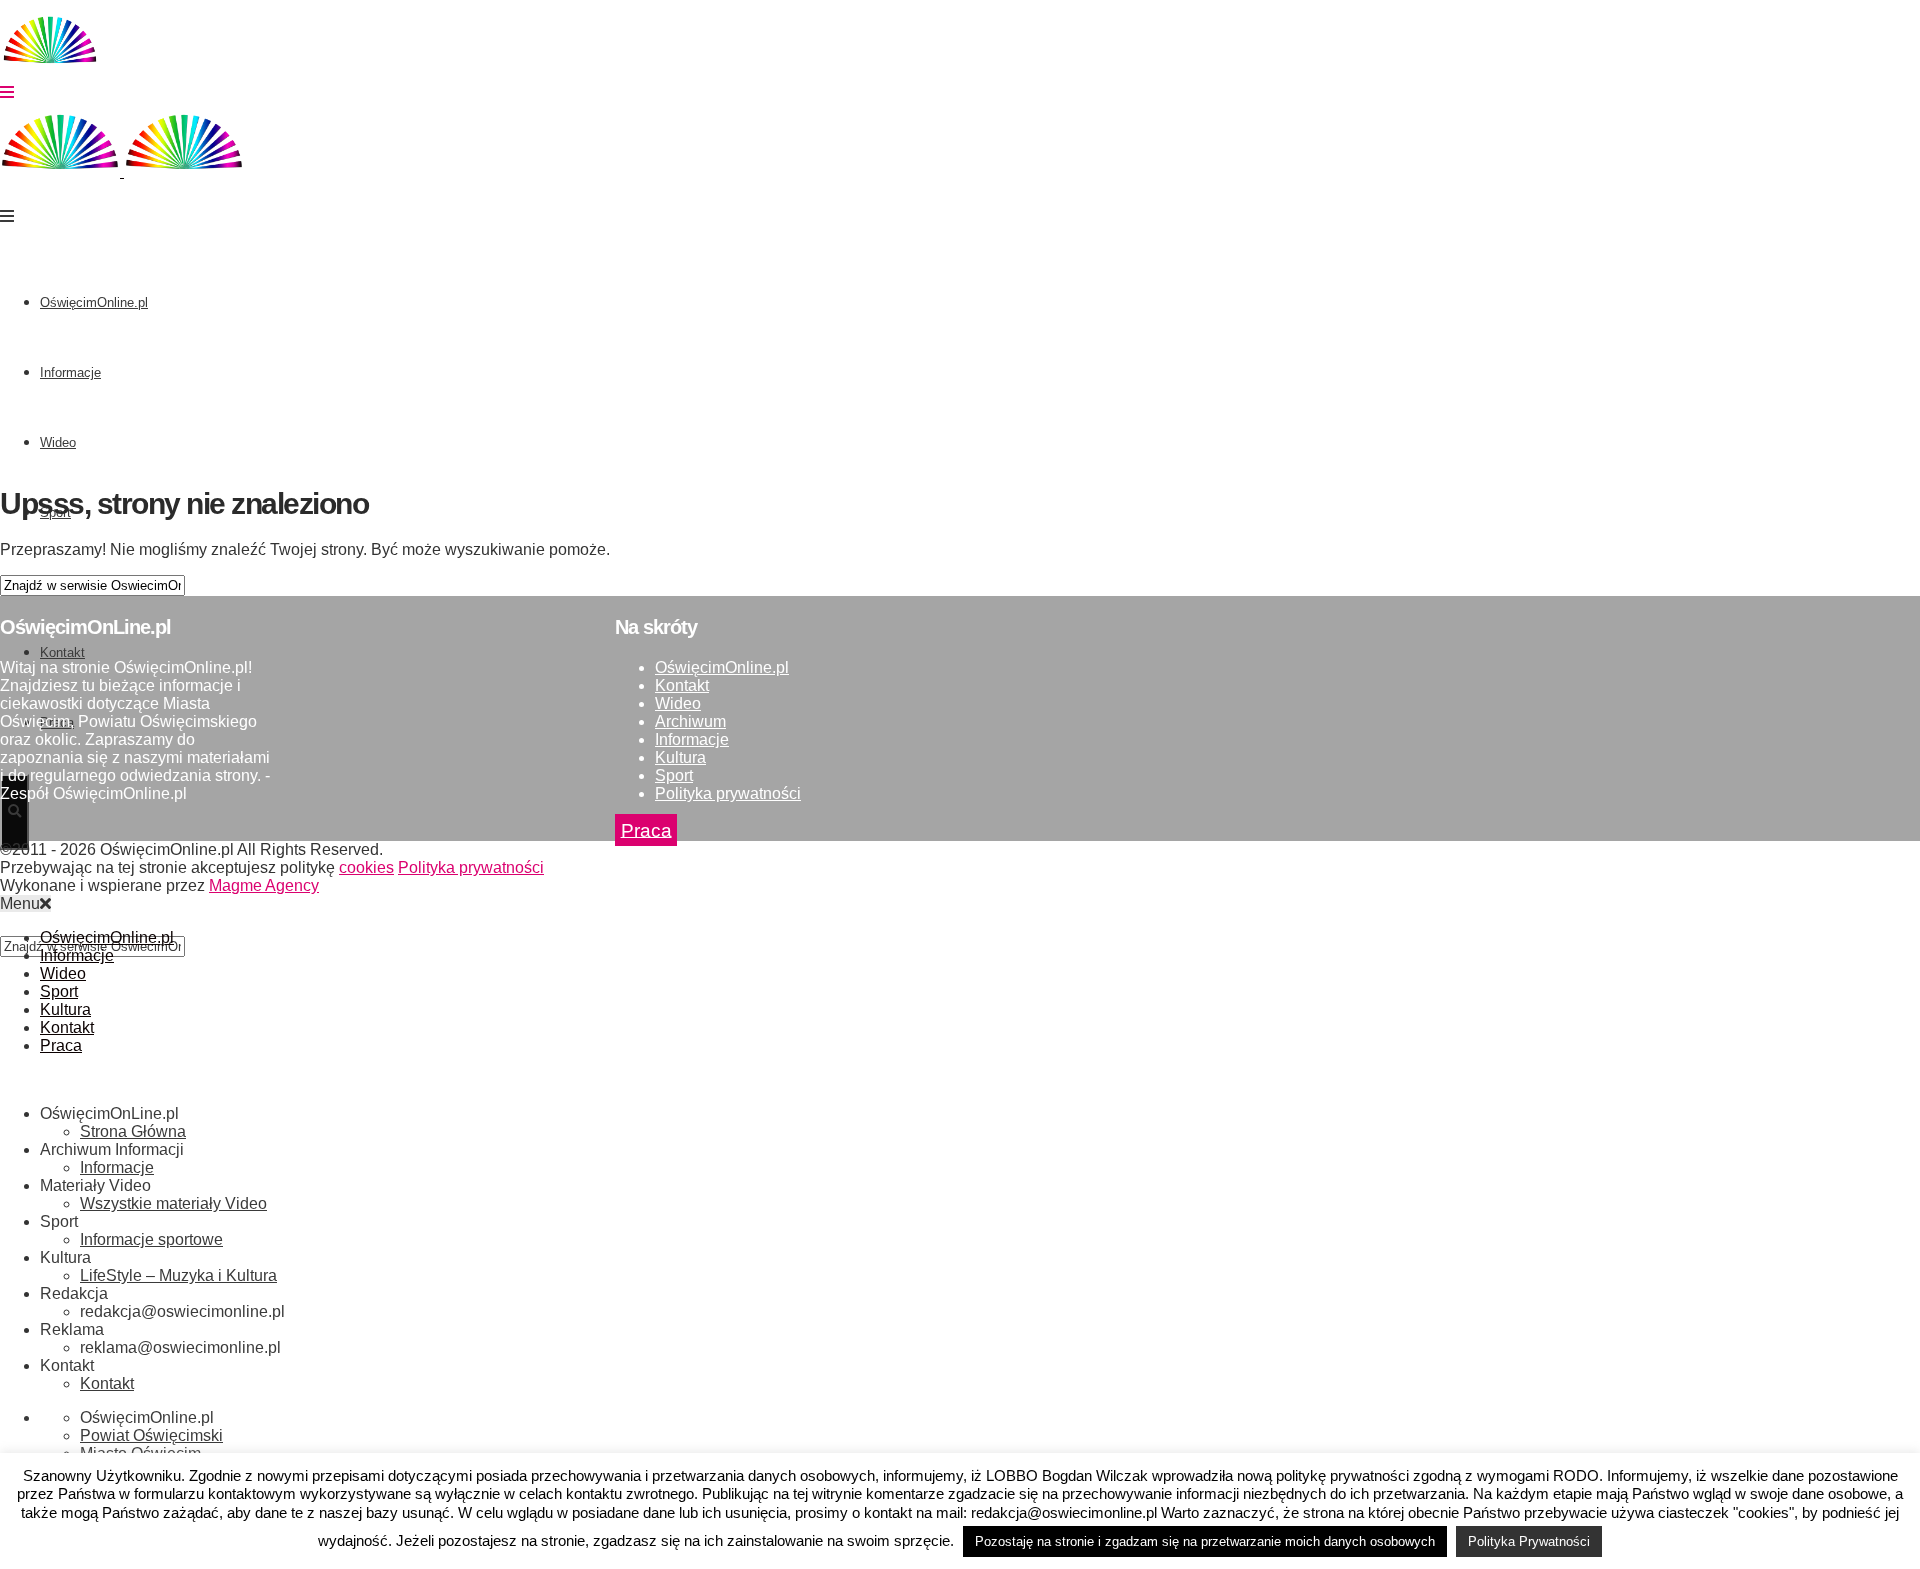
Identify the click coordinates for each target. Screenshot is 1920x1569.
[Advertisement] (960, 327)
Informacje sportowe (151, 1239)
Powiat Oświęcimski (151, 1435)
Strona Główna (133, 1131)
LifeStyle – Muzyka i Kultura (178, 1275)
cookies (366, 867)
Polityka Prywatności (1529, 1541)
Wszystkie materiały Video (173, 1203)
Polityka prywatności (728, 793)
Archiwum (690, 721)
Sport (674, 775)
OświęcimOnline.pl (94, 302)
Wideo (58, 442)
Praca (646, 829)
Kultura (680, 757)
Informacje (70, 372)
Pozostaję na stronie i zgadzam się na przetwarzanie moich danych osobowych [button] (1205, 1541)
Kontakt (682, 685)
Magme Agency (264, 885)
